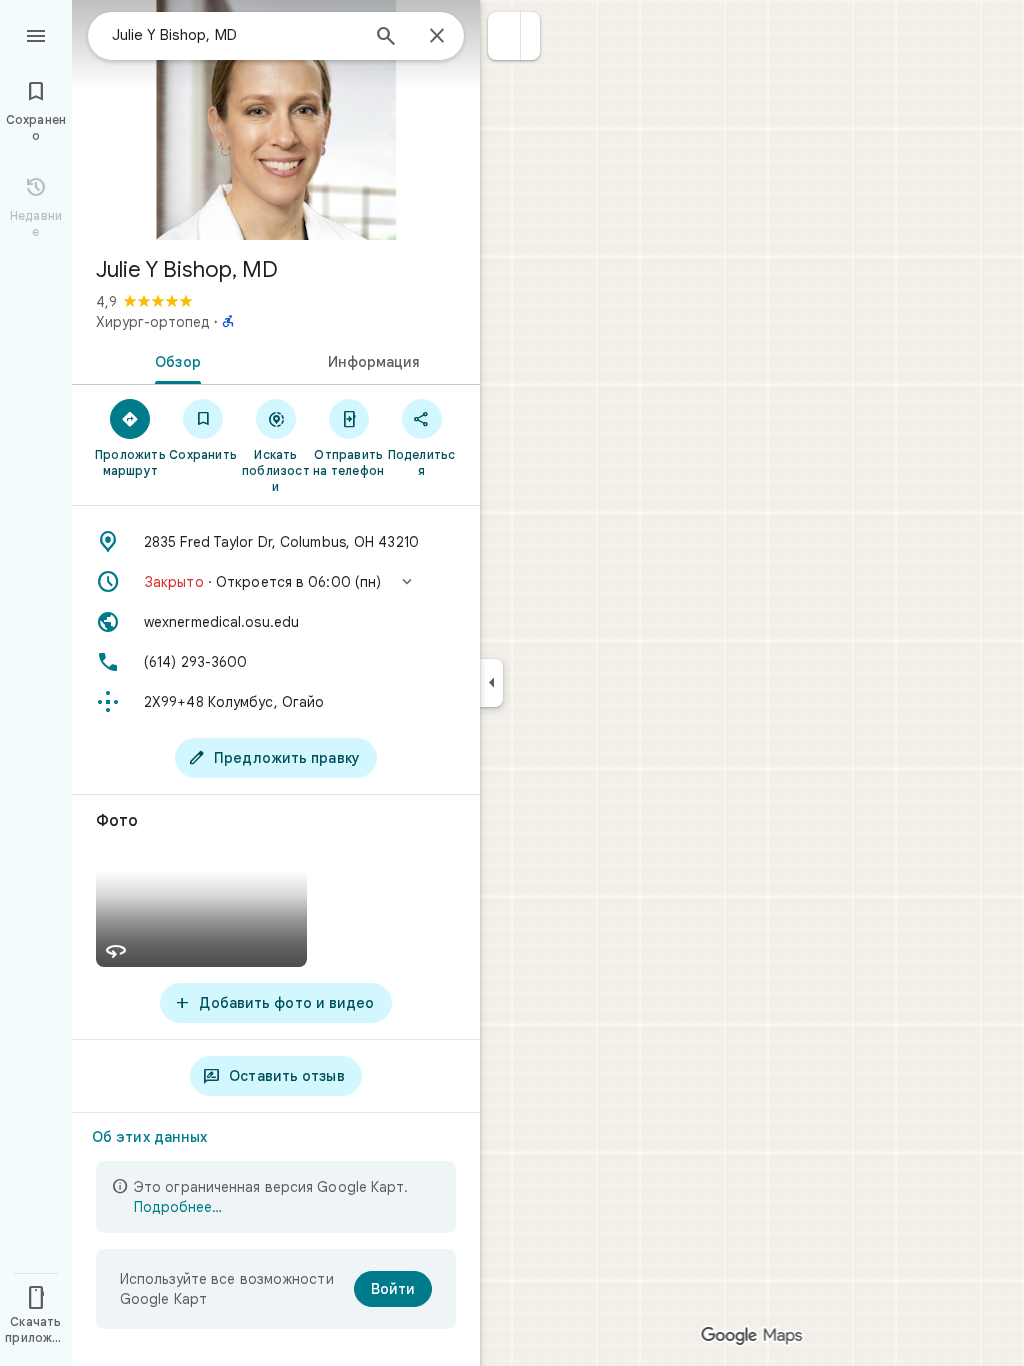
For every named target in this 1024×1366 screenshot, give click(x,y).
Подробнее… (178, 1207)
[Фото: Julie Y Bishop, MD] (276, 120)
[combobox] (235, 35)
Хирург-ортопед (153, 322)
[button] (504, 36)
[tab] (174, 360)
